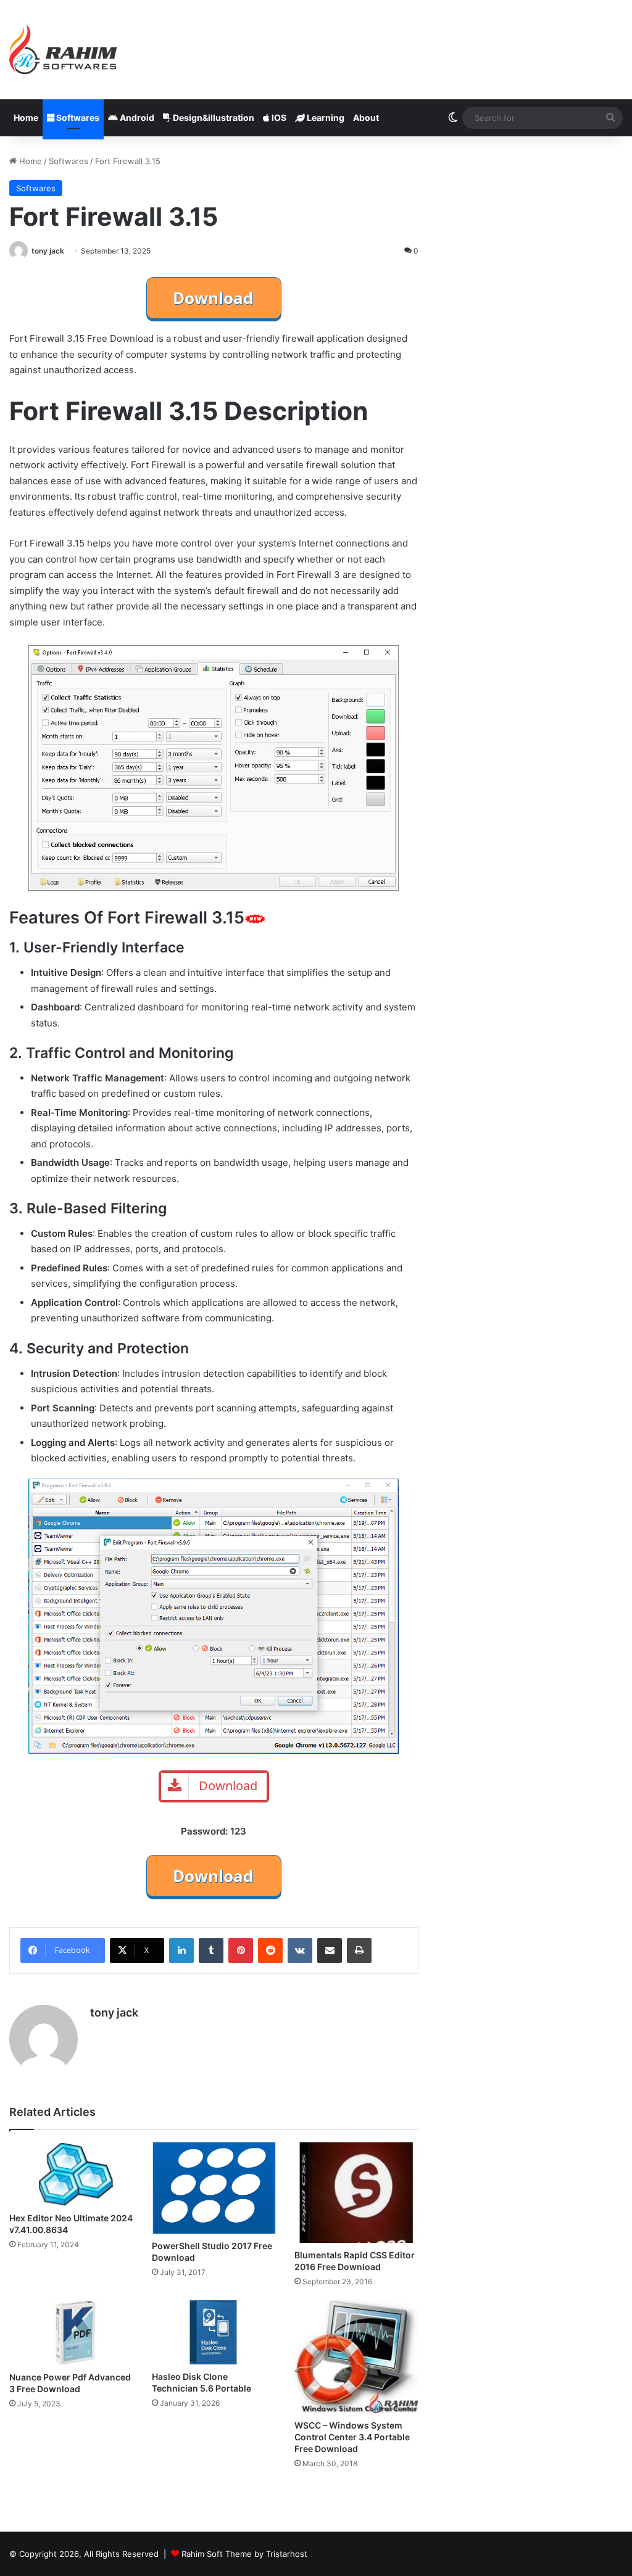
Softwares (77, 118)
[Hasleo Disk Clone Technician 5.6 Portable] (214, 2332)
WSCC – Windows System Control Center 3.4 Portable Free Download (352, 2437)
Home (26, 118)
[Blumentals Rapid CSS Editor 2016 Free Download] (356, 2193)
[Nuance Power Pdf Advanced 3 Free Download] (71, 2333)
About (366, 118)
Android (136, 118)
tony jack (48, 251)
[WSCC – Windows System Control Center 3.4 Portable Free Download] (356, 2357)
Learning (325, 118)
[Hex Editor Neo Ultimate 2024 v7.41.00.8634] (71, 2174)
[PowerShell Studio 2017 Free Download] (214, 2188)
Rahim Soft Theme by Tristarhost (244, 2554)
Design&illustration (213, 118)
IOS (278, 118)
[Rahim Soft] (64, 50)
